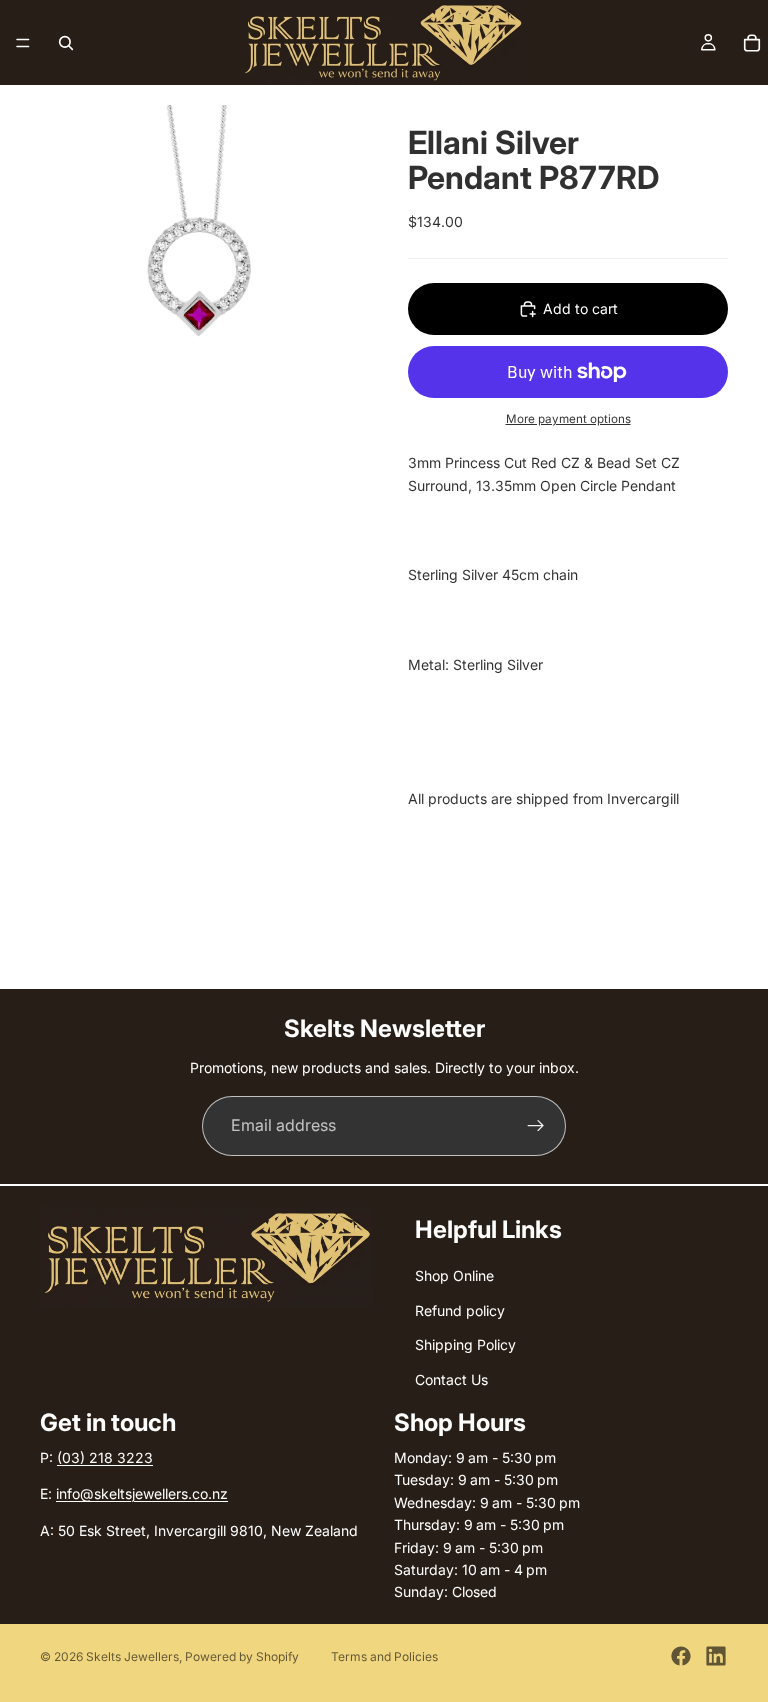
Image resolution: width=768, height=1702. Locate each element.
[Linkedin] (716, 1656)
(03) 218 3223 (105, 1457)
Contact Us (451, 1378)
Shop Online (454, 1275)
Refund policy (460, 1310)
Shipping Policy (465, 1344)
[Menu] (23, 43)
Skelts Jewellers (132, 1656)
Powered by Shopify (242, 1656)
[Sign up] (536, 1126)
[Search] (66, 43)
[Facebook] (681, 1656)
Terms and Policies (384, 1656)
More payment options (568, 419)
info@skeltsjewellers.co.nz (142, 1493)
